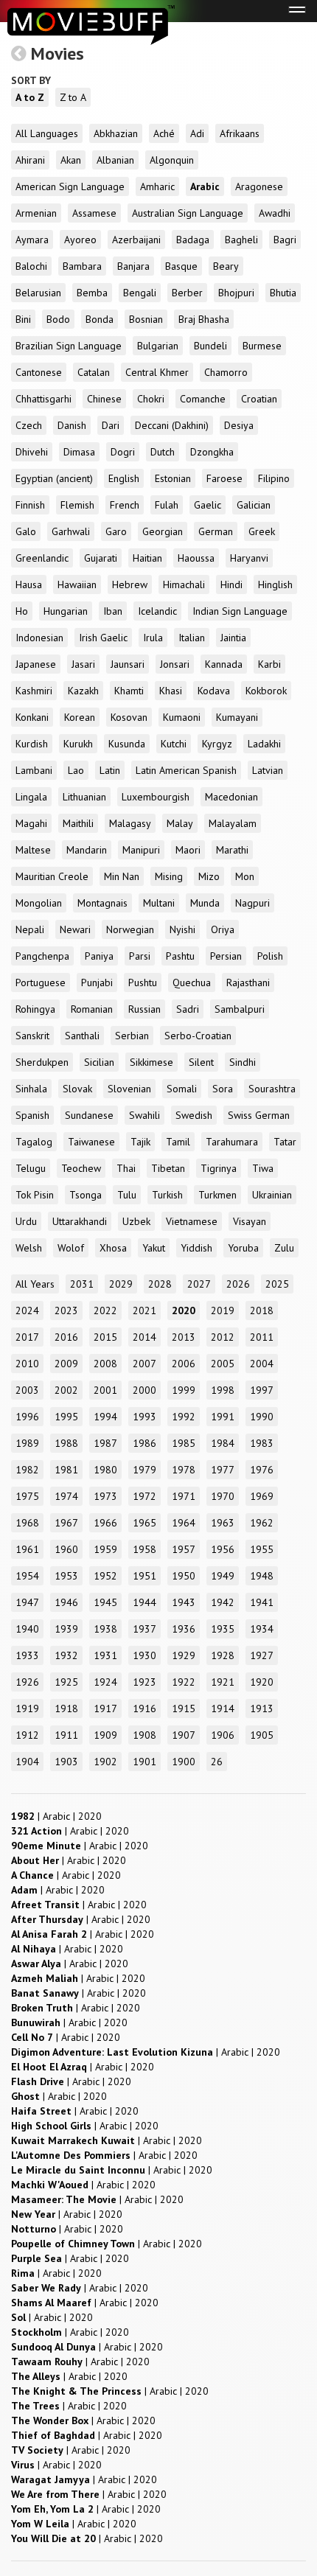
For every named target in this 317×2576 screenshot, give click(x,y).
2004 (262, 1364)
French (125, 505)
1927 (262, 1655)
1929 (184, 1655)
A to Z (30, 97)
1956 (223, 1549)
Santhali (82, 1036)
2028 (160, 1284)
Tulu (127, 1195)
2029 (121, 1284)
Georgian (163, 531)
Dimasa (79, 452)
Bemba (92, 293)
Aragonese (259, 186)
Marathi (232, 850)
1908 (144, 1735)
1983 (262, 1443)
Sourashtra (272, 1089)
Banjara (133, 266)
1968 (27, 1523)
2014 (144, 1337)
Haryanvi (249, 558)
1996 (27, 1417)
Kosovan (129, 717)
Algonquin (172, 160)
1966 (105, 1523)
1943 (184, 1602)
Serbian (132, 1036)
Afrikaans (240, 133)
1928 (223, 1655)
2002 (66, 1390)
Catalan (94, 372)
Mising (169, 876)
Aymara (32, 240)
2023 (66, 1310)
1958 (144, 1549)
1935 (223, 1629)
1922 (184, 1682)
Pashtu (180, 956)
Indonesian (39, 638)
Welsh (29, 1248)
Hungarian (66, 611)
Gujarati (101, 558)
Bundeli (210, 346)
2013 (184, 1337)
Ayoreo (80, 240)
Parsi (140, 956)
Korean (80, 717)
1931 (105, 1655)
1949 (223, 1576)
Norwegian (130, 929)
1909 (105, 1735)
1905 (262, 1735)
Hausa (29, 584)
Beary (226, 266)
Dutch (163, 452)
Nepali (30, 929)
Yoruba (243, 1248)
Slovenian (129, 1089)
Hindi (231, 584)
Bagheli (241, 240)
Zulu (284, 1248)
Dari (111, 425)
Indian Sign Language (240, 611)
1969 (262, 1496)
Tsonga (86, 1195)
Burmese (262, 346)
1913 (262, 1708)
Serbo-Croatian (198, 1036)
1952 (105, 1576)
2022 (105, 1310)
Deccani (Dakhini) (172, 425)
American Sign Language (70, 186)
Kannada (224, 664)
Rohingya (35, 1009)
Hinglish (275, 584)
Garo (116, 531)
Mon (245, 876)
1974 (66, 1496)
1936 (184, 1629)
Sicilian (99, 1062)
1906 (223, 1735)
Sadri (188, 1009)
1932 (66, 1655)
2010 (27, 1364)
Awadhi (275, 213)
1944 (144, 1602)
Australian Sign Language (188, 213)
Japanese (36, 664)
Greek (262, 531)
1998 (223, 1390)
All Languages (47, 133)
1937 (144, 1629)
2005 (223, 1364)
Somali (182, 1089)
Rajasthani (248, 982)
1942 (223, 1602)
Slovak (77, 1089)
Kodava (214, 691)
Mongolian (39, 903)
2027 (199, 1284)
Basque (181, 266)
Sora (223, 1089)
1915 (184, 1708)
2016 (66, 1337)
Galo (26, 531)
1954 (27, 1576)
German (216, 531)
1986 (144, 1443)
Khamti (129, 691)
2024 (27, 1310)
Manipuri (141, 850)
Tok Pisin (35, 1195)
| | (56, 1816)
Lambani (34, 770)
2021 (144, 1310)
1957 (184, 1549)
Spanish (32, 1115)
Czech (29, 425)
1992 (184, 1417)
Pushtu (143, 982)
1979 (144, 1470)
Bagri (285, 240)
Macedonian (231, 797)
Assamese (94, 213)
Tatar (285, 1142)
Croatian (259, 399)
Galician (254, 505)
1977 (223, 1470)
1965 (144, 1523)
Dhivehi (32, 452)
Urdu (26, 1221)
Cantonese (39, 372)
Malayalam (233, 823)
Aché (164, 133)
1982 (27, 1470)
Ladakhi (264, 744)
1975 (27, 1496)
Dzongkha (212, 452)
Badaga (193, 240)
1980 (105, 1470)
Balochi (31, 266)
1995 (66, 1417)
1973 (105, 1496)
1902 (105, 1762)
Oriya (223, 929)
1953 (66, 1576)
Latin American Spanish (186, 770)
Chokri (151, 399)
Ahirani (30, 160)
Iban (113, 611)
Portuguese (41, 982)
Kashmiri (34, 691)
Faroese (224, 478)
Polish (270, 956)
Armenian (36, 213)
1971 (184, 1496)
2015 (105, 1337)
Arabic (205, 186)
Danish (72, 425)
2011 (262, 1337)
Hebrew (130, 584)
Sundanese (89, 1115)
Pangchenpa (42, 956)
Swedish (194, 1115)
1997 (262, 1390)
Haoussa (196, 558)
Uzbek (136, 1221)
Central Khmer (157, 372)
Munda (205, 903)
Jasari (83, 664)
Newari (75, 929)
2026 (238, 1284)
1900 (184, 1762)
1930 (144, 1655)
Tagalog (34, 1142)
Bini (23, 319)
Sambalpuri (240, 1009)
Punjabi (97, 982)
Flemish (77, 505)
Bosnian (146, 319)
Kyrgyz (217, 744)
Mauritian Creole (52, 876)
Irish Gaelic (103, 638)
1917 (105, 1708)
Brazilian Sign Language (69, 346)
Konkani (32, 717)
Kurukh (78, 744)
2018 (262, 1310)
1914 (223, 1708)
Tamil (178, 1142)
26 (217, 1762)
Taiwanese (91, 1142)
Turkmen (217, 1195)
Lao (76, 770)
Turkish (167, 1195)
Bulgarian (158, 346)
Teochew (81, 1168)
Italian (192, 638)
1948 (262, 1576)
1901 (144, 1762)
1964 (184, 1523)
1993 (144, 1417)
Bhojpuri (236, 293)
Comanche (203, 399)
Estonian (173, 478)
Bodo (58, 319)
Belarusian (38, 293)
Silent (201, 1062)
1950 (184, 1576)
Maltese (33, 850)
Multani (159, 903)
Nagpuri (252, 903)
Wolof (71, 1248)
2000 (144, 1390)
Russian (144, 1009)
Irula (153, 638)
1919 (27, 1708)
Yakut (154, 1248)
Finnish (30, 505)
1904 (27, 1762)
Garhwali (71, 531)
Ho (22, 611)
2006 (184, 1364)
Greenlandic (42, 558)
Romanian (92, 1009)
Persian (226, 956)
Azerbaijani (136, 240)
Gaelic (208, 505)
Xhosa (113, 1248)
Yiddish (196, 1248)
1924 (105, 1682)
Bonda (100, 319)
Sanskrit (32, 1036)
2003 (27, 1390)
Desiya (239, 425)
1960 (66, 1549)
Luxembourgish (156, 797)
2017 (27, 1337)
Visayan (250, 1221)
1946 (66, 1602)
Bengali (140, 293)
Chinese (104, 399)
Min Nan (122, 876)
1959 (105, 1549)
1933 (27, 1655)
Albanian (115, 160)
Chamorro (226, 372)
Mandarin (87, 850)
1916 (144, 1708)
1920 (262, 1682)
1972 (144, 1496)
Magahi (31, 823)
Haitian (147, 558)
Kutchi (174, 744)
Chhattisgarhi (43, 399)
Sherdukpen (42, 1062)
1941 (262, 1602)
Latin (110, 770)
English (124, 478)
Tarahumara (232, 1142)
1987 (105, 1443)
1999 (184, 1390)
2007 (144, 1364)
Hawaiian (77, 584)
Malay (180, 823)
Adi (197, 133)
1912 (27, 1735)
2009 (66, 1364)
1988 (66, 1443)
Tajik (140, 1142)
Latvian (268, 770)
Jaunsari (128, 664)
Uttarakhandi (80, 1221)
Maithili (78, 823)
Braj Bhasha (204, 319)
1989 (27, 1443)
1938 (105, 1629)
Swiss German (259, 1115)
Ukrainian (272, 1195)
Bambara (82, 266)
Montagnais (102, 903)
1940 (27, 1629)
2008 (105, 1364)
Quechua (192, 982)
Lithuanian (84, 797)
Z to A (73, 97)
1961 (27, 1549)
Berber (187, 293)
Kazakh (83, 691)
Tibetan (168, 1168)
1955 (262, 1549)
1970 (223, 1496)
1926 (27, 1682)
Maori (188, 850)
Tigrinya (219, 1168)
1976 (262, 1470)
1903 (66, 1762)
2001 (105, 1390)
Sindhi (243, 1062)
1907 (184, 1735)
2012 (223, 1337)
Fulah (167, 505)
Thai (126, 1168)
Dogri (123, 452)
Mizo (209, 876)
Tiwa (263, 1168)
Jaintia (233, 638)
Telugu (31, 1168)
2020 (184, 1310)
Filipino (274, 478)
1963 (223, 1523)
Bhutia (283, 293)
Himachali (184, 584)
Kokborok (266, 691)
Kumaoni (182, 717)
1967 (66, 1523)
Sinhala (31, 1089)
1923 (144, 1682)
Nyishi (182, 929)
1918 (66, 1708)
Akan (71, 160)
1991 (223, 1417)
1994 (105, 1417)
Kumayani (237, 717)
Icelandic (157, 611)
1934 (262, 1629)
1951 (144, 1576)
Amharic (157, 186)
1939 (66, 1629)
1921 (223, 1682)
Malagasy (130, 823)
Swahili (144, 1115)
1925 (66, 1682)
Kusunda (127, 744)
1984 (223, 1443)
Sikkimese (151, 1062)
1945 (105, 1602)
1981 (66, 1470)
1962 (262, 1523)
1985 (184, 1443)
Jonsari (175, 664)
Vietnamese (192, 1221)
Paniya (99, 956)
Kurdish (32, 744)
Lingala (31, 797)
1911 (66, 1735)
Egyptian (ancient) (54, 478)
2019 (223, 1310)
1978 (184, 1470)
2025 (277, 1284)
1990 (262, 1417)
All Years (35, 1284)
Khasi (171, 691)
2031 (82, 1284)
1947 (27, 1602)
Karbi (269, 664)
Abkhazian (116, 133)
